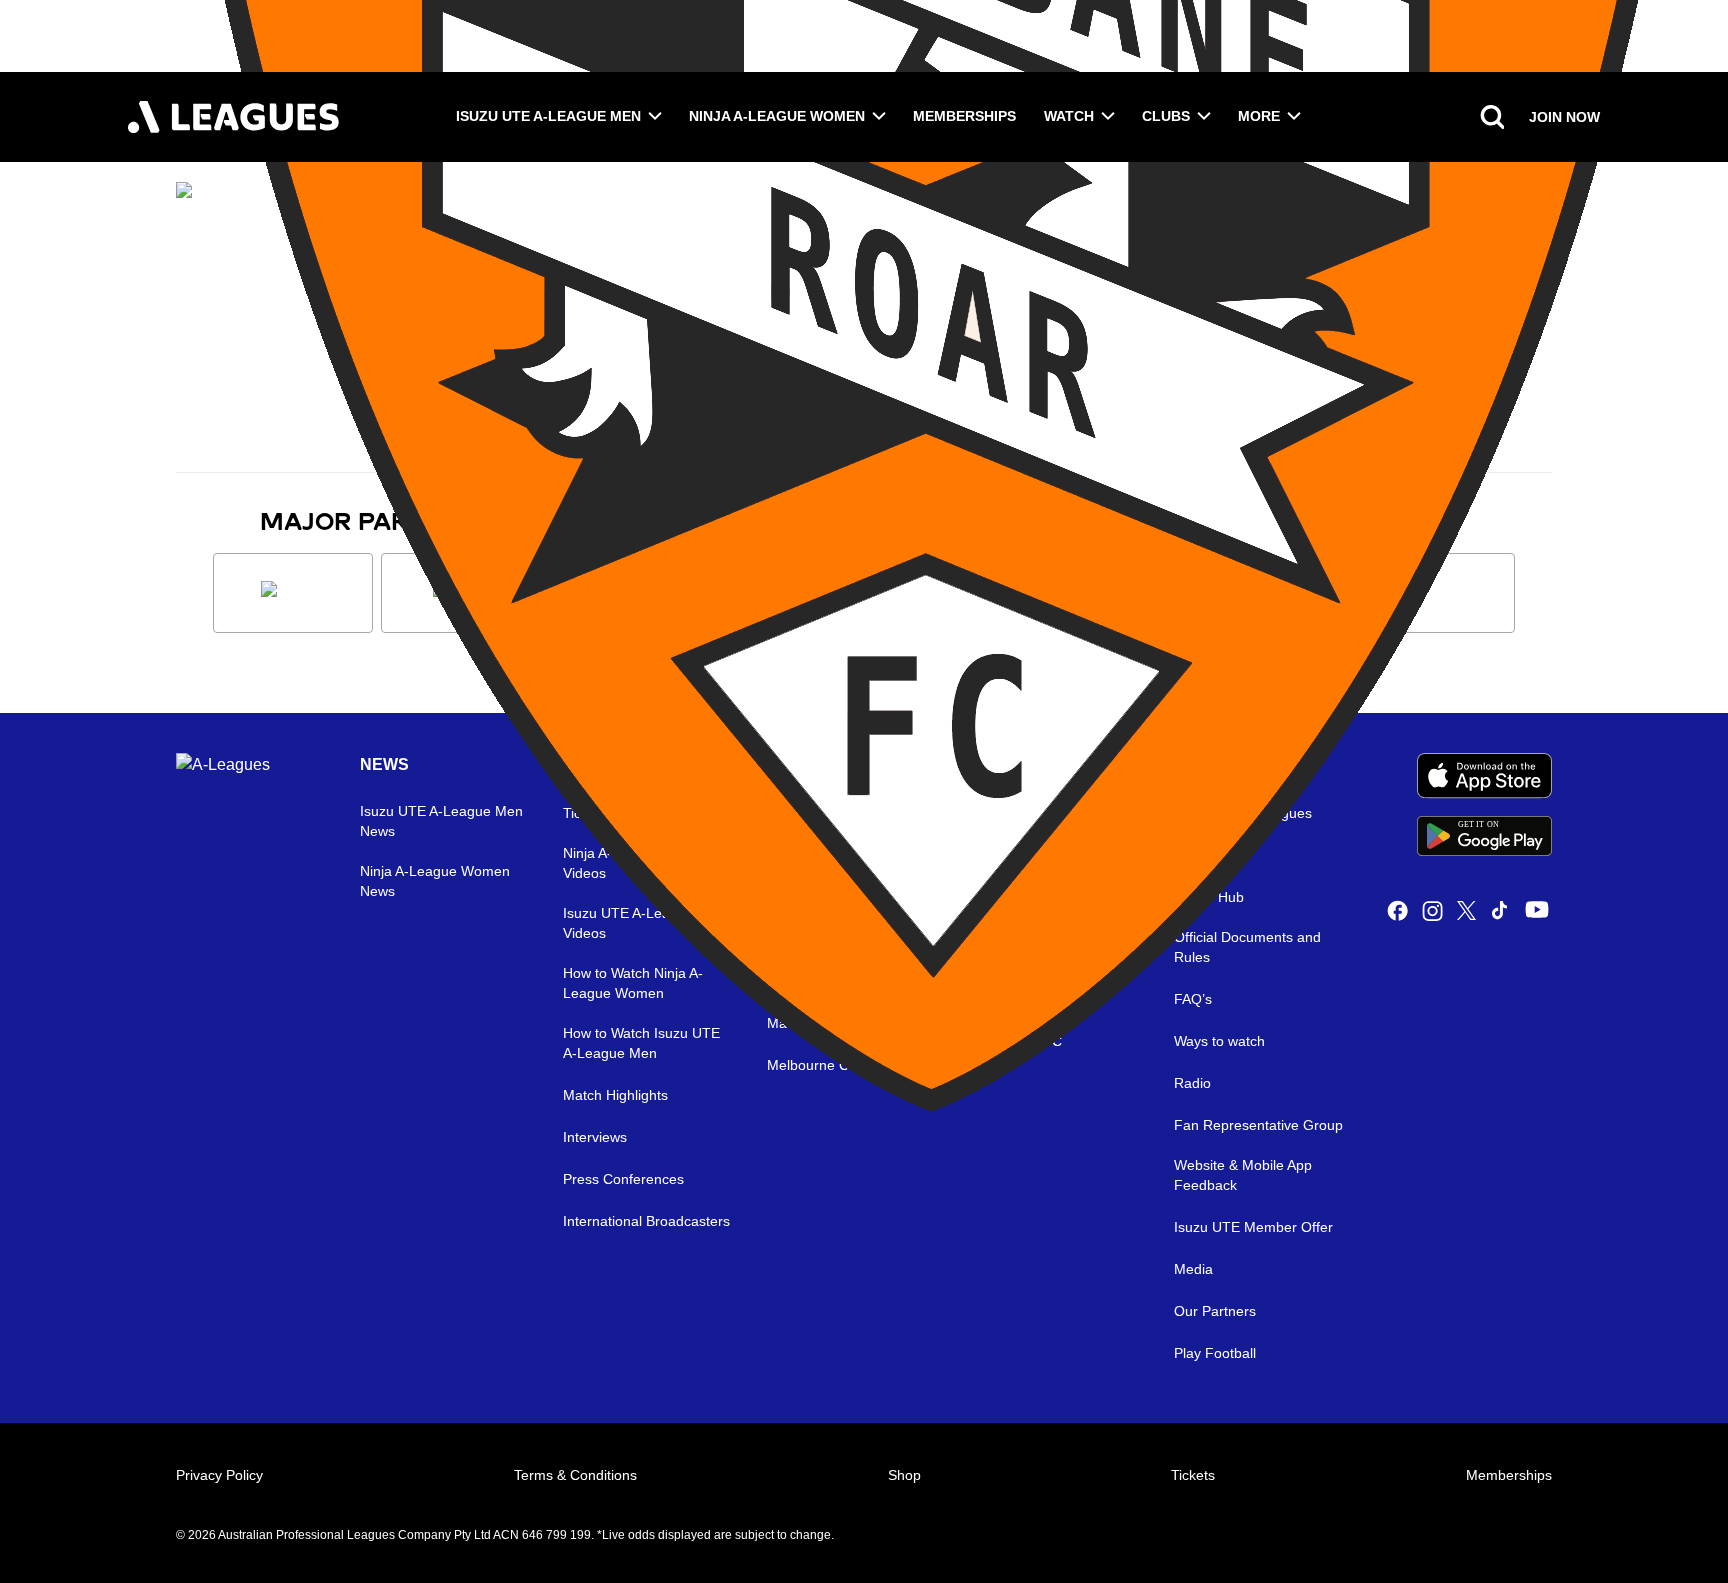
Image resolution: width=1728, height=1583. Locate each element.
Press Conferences (623, 1179)
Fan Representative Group (1258, 1125)
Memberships (964, 116)
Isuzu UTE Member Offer (1253, 1227)
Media (1193, 1269)
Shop (904, 1475)
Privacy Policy (219, 1475)
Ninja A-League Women (777, 116)
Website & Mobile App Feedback (1243, 1175)
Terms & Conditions (575, 1475)
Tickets (1193, 1475)
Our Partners (1215, 1311)
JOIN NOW (1564, 117)
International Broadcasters (646, 1221)
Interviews (595, 1137)
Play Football (1215, 1353)
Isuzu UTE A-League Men (548, 116)
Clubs (1166, 116)
